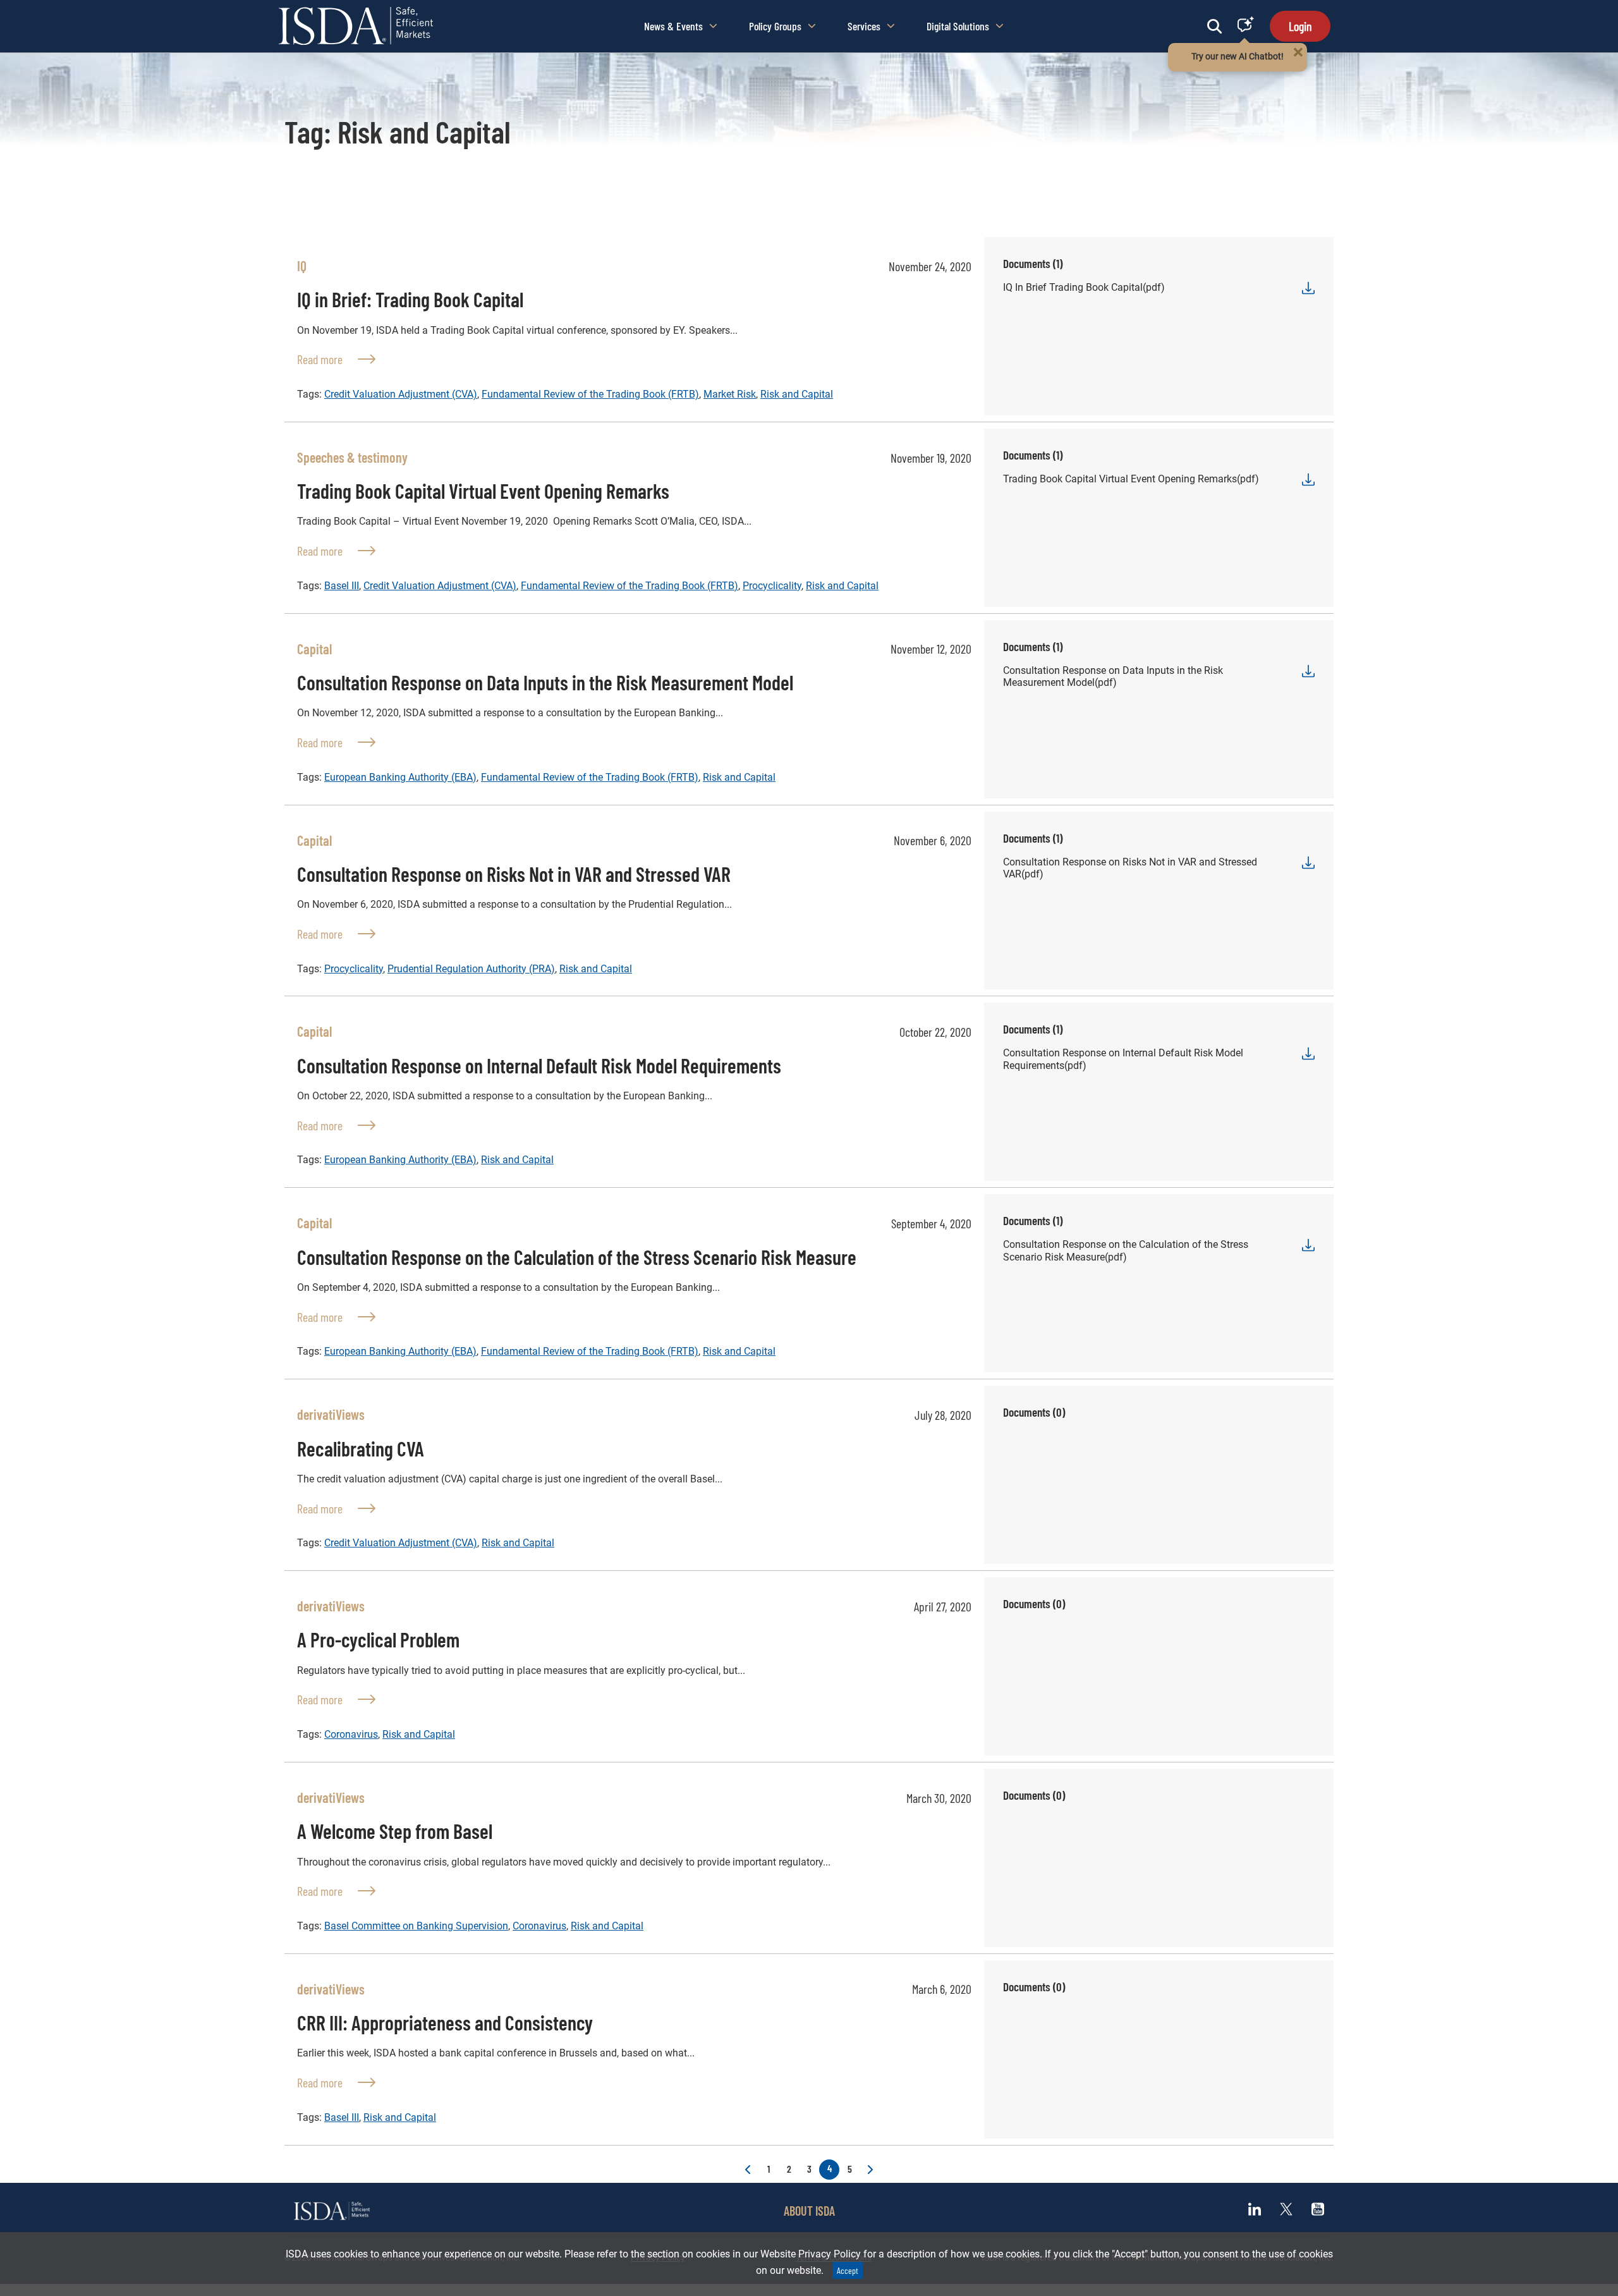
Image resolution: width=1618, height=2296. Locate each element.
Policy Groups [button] (775, 26)
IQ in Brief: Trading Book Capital (410, 299)
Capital (314, 649)
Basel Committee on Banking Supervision (416, 1926)
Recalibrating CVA (361, 1448)
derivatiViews (331, 1414)
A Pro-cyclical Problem (378, 1639)
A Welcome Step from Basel (395, 1831)
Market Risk (730, 394)
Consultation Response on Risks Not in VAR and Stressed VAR (514, 874)
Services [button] (864, 26)
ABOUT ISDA (809, 2211)
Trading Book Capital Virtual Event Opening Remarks (483, 491)
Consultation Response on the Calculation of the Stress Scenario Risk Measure (577, 1257)
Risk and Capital (797, 394)
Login (1300, 26)
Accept (848, 2270)
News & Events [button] (673, 26)
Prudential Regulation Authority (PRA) (471, 969)
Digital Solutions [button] (958, 26)
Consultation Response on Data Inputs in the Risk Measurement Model (545, 682)
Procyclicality (772, 586)
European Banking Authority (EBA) (400, 777)
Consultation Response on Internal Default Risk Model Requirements (539, 1065)
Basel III (342, 586)
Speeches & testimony (352, 457)
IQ (302, 266)
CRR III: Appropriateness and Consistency (445, 2022)
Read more (336, 359)
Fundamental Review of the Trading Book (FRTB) (590, 394)
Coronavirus (351, 1734)
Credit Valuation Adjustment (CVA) (401, 394)
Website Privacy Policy (811, 2254)
